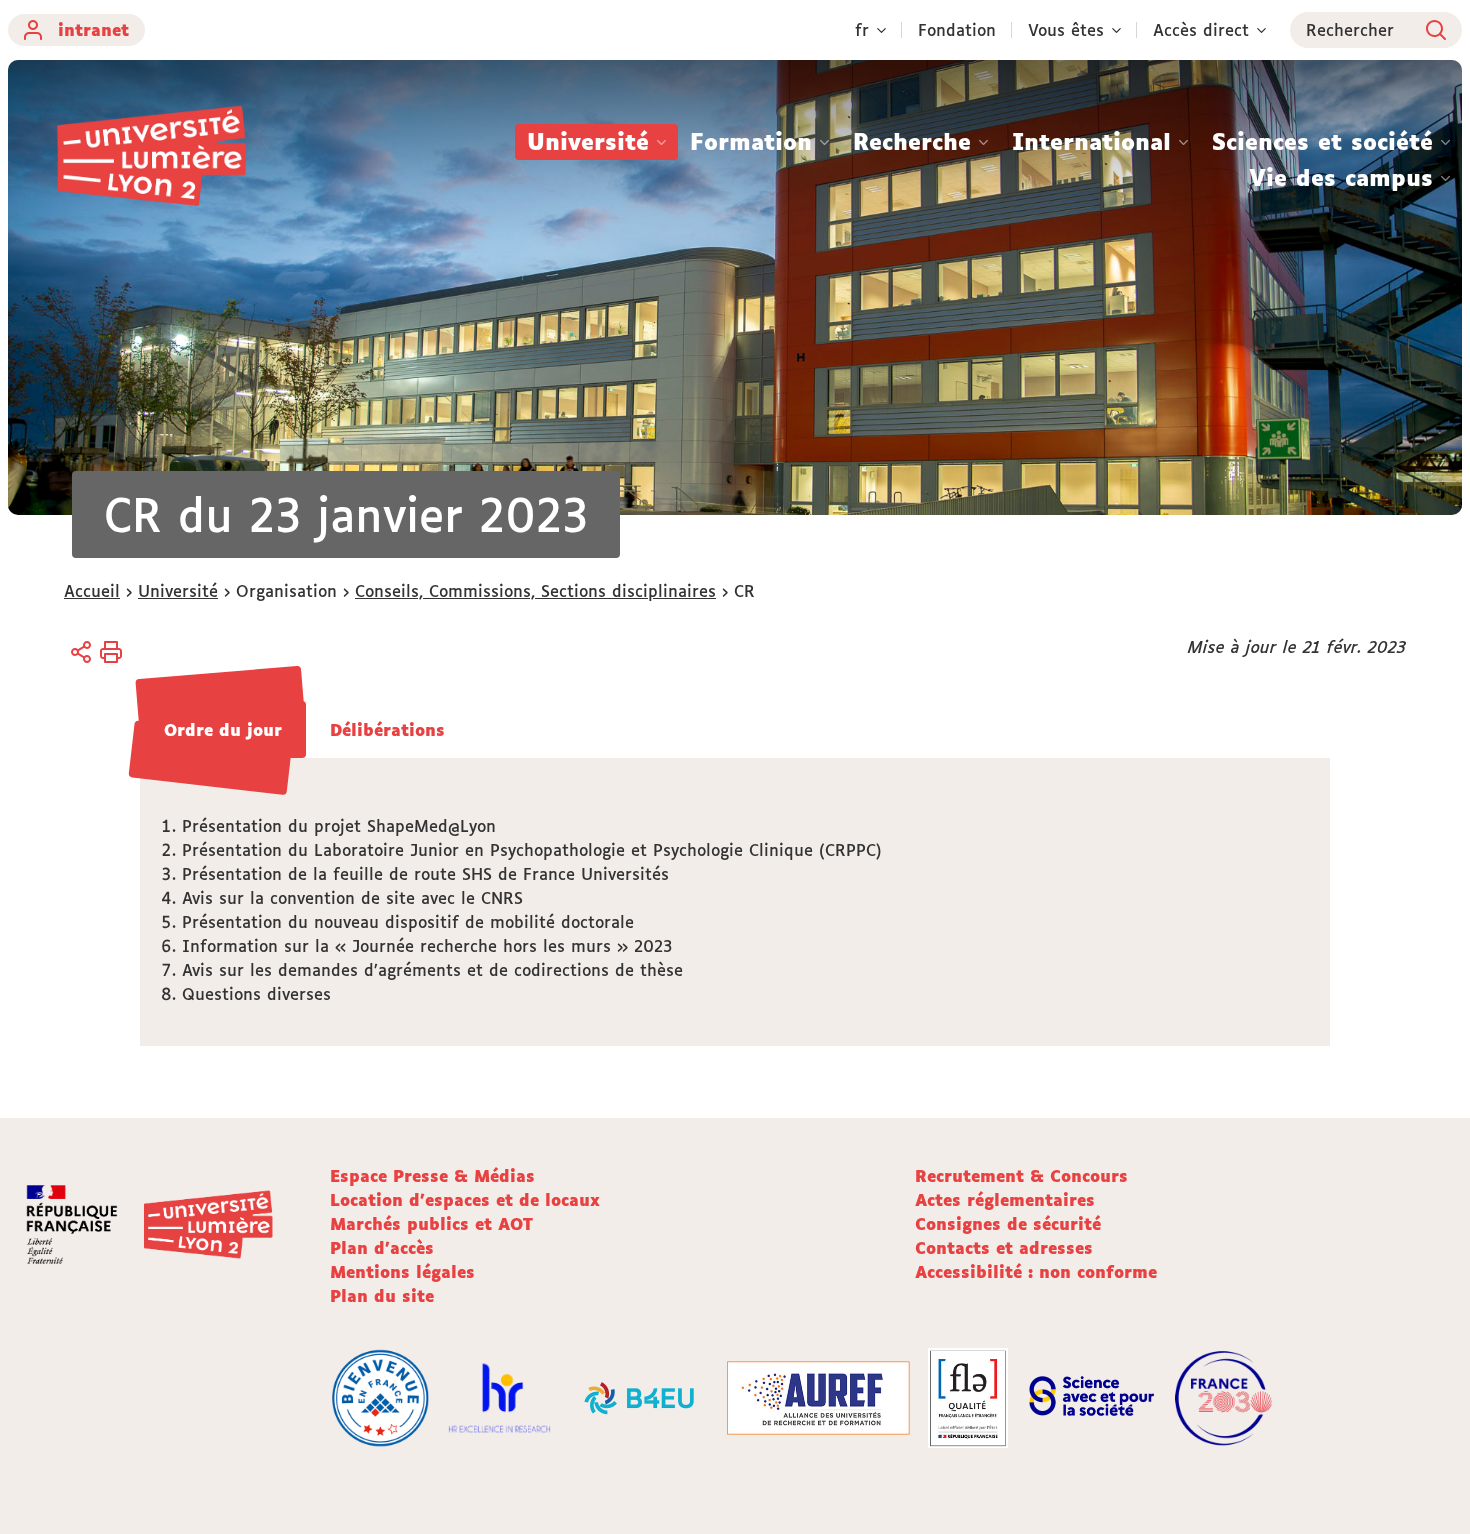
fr (862, 30)
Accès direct (1201, 30)
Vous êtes (1066, 30)
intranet (93, 30)
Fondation (957, 30)
